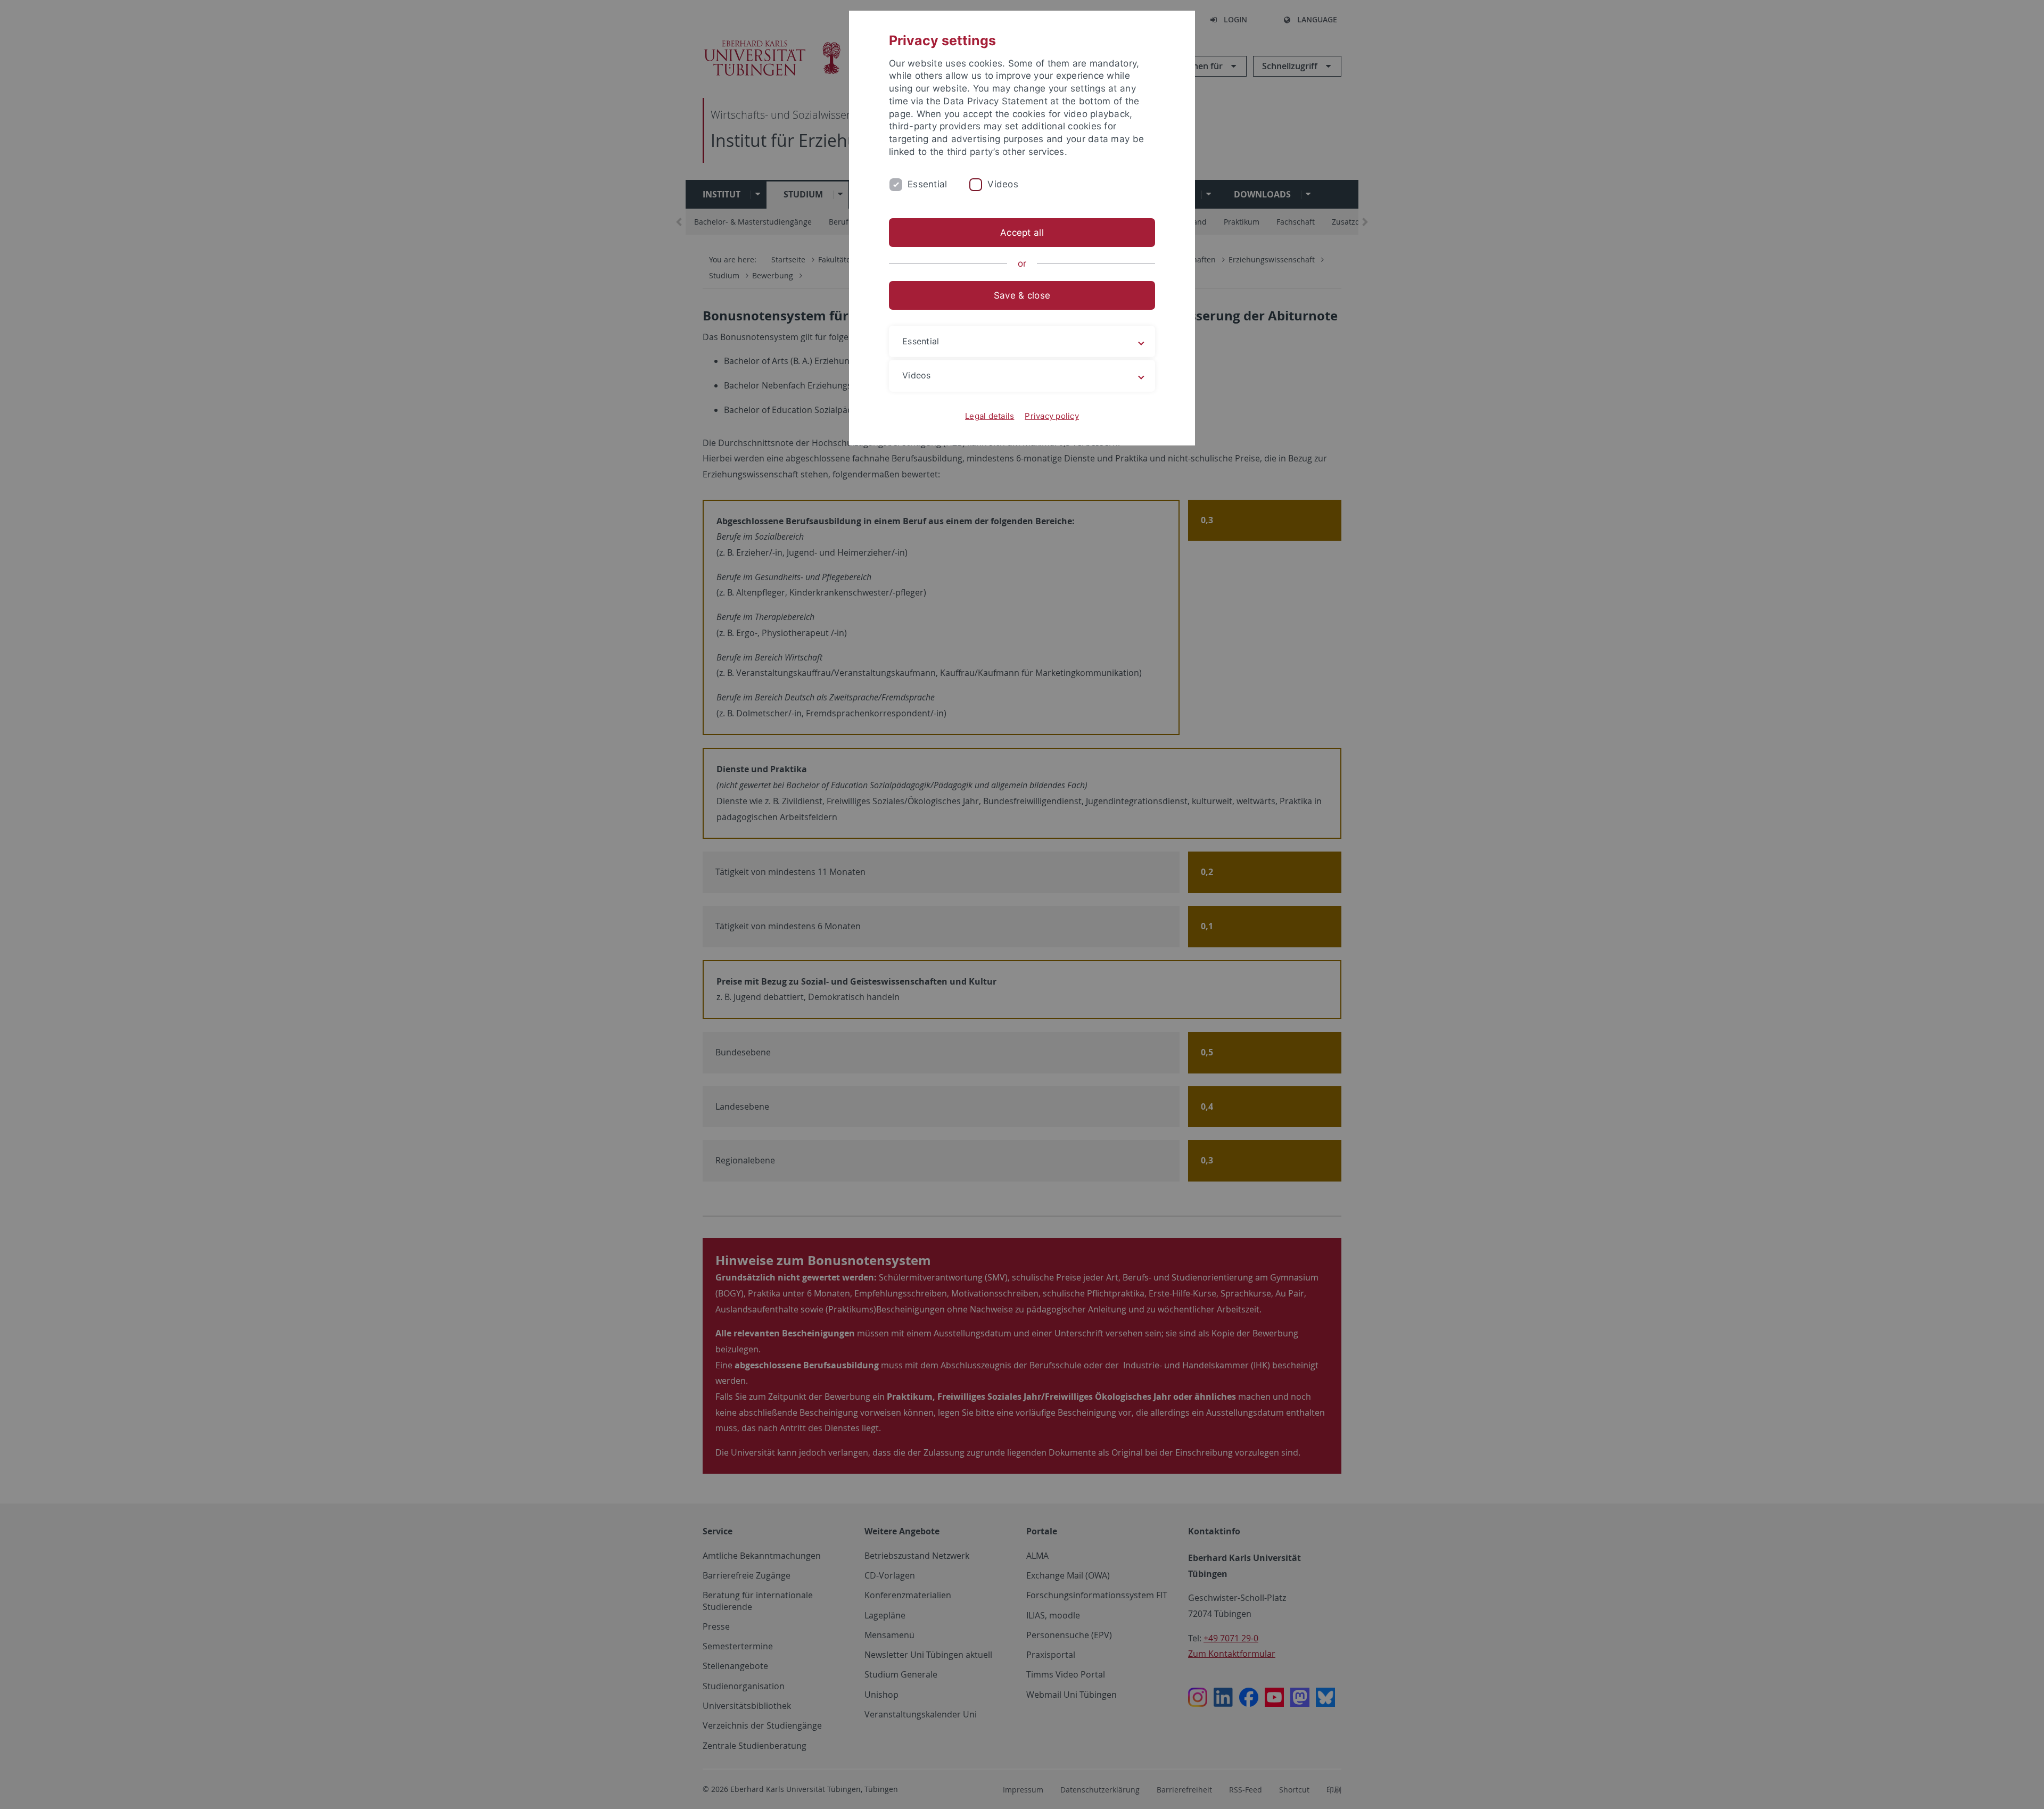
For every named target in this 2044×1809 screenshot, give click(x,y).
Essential (927, 184)
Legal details (990, 416)
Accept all (1022, 233)
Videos (1003, 184)
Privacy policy (1052, 416)
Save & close (1022, 295)
